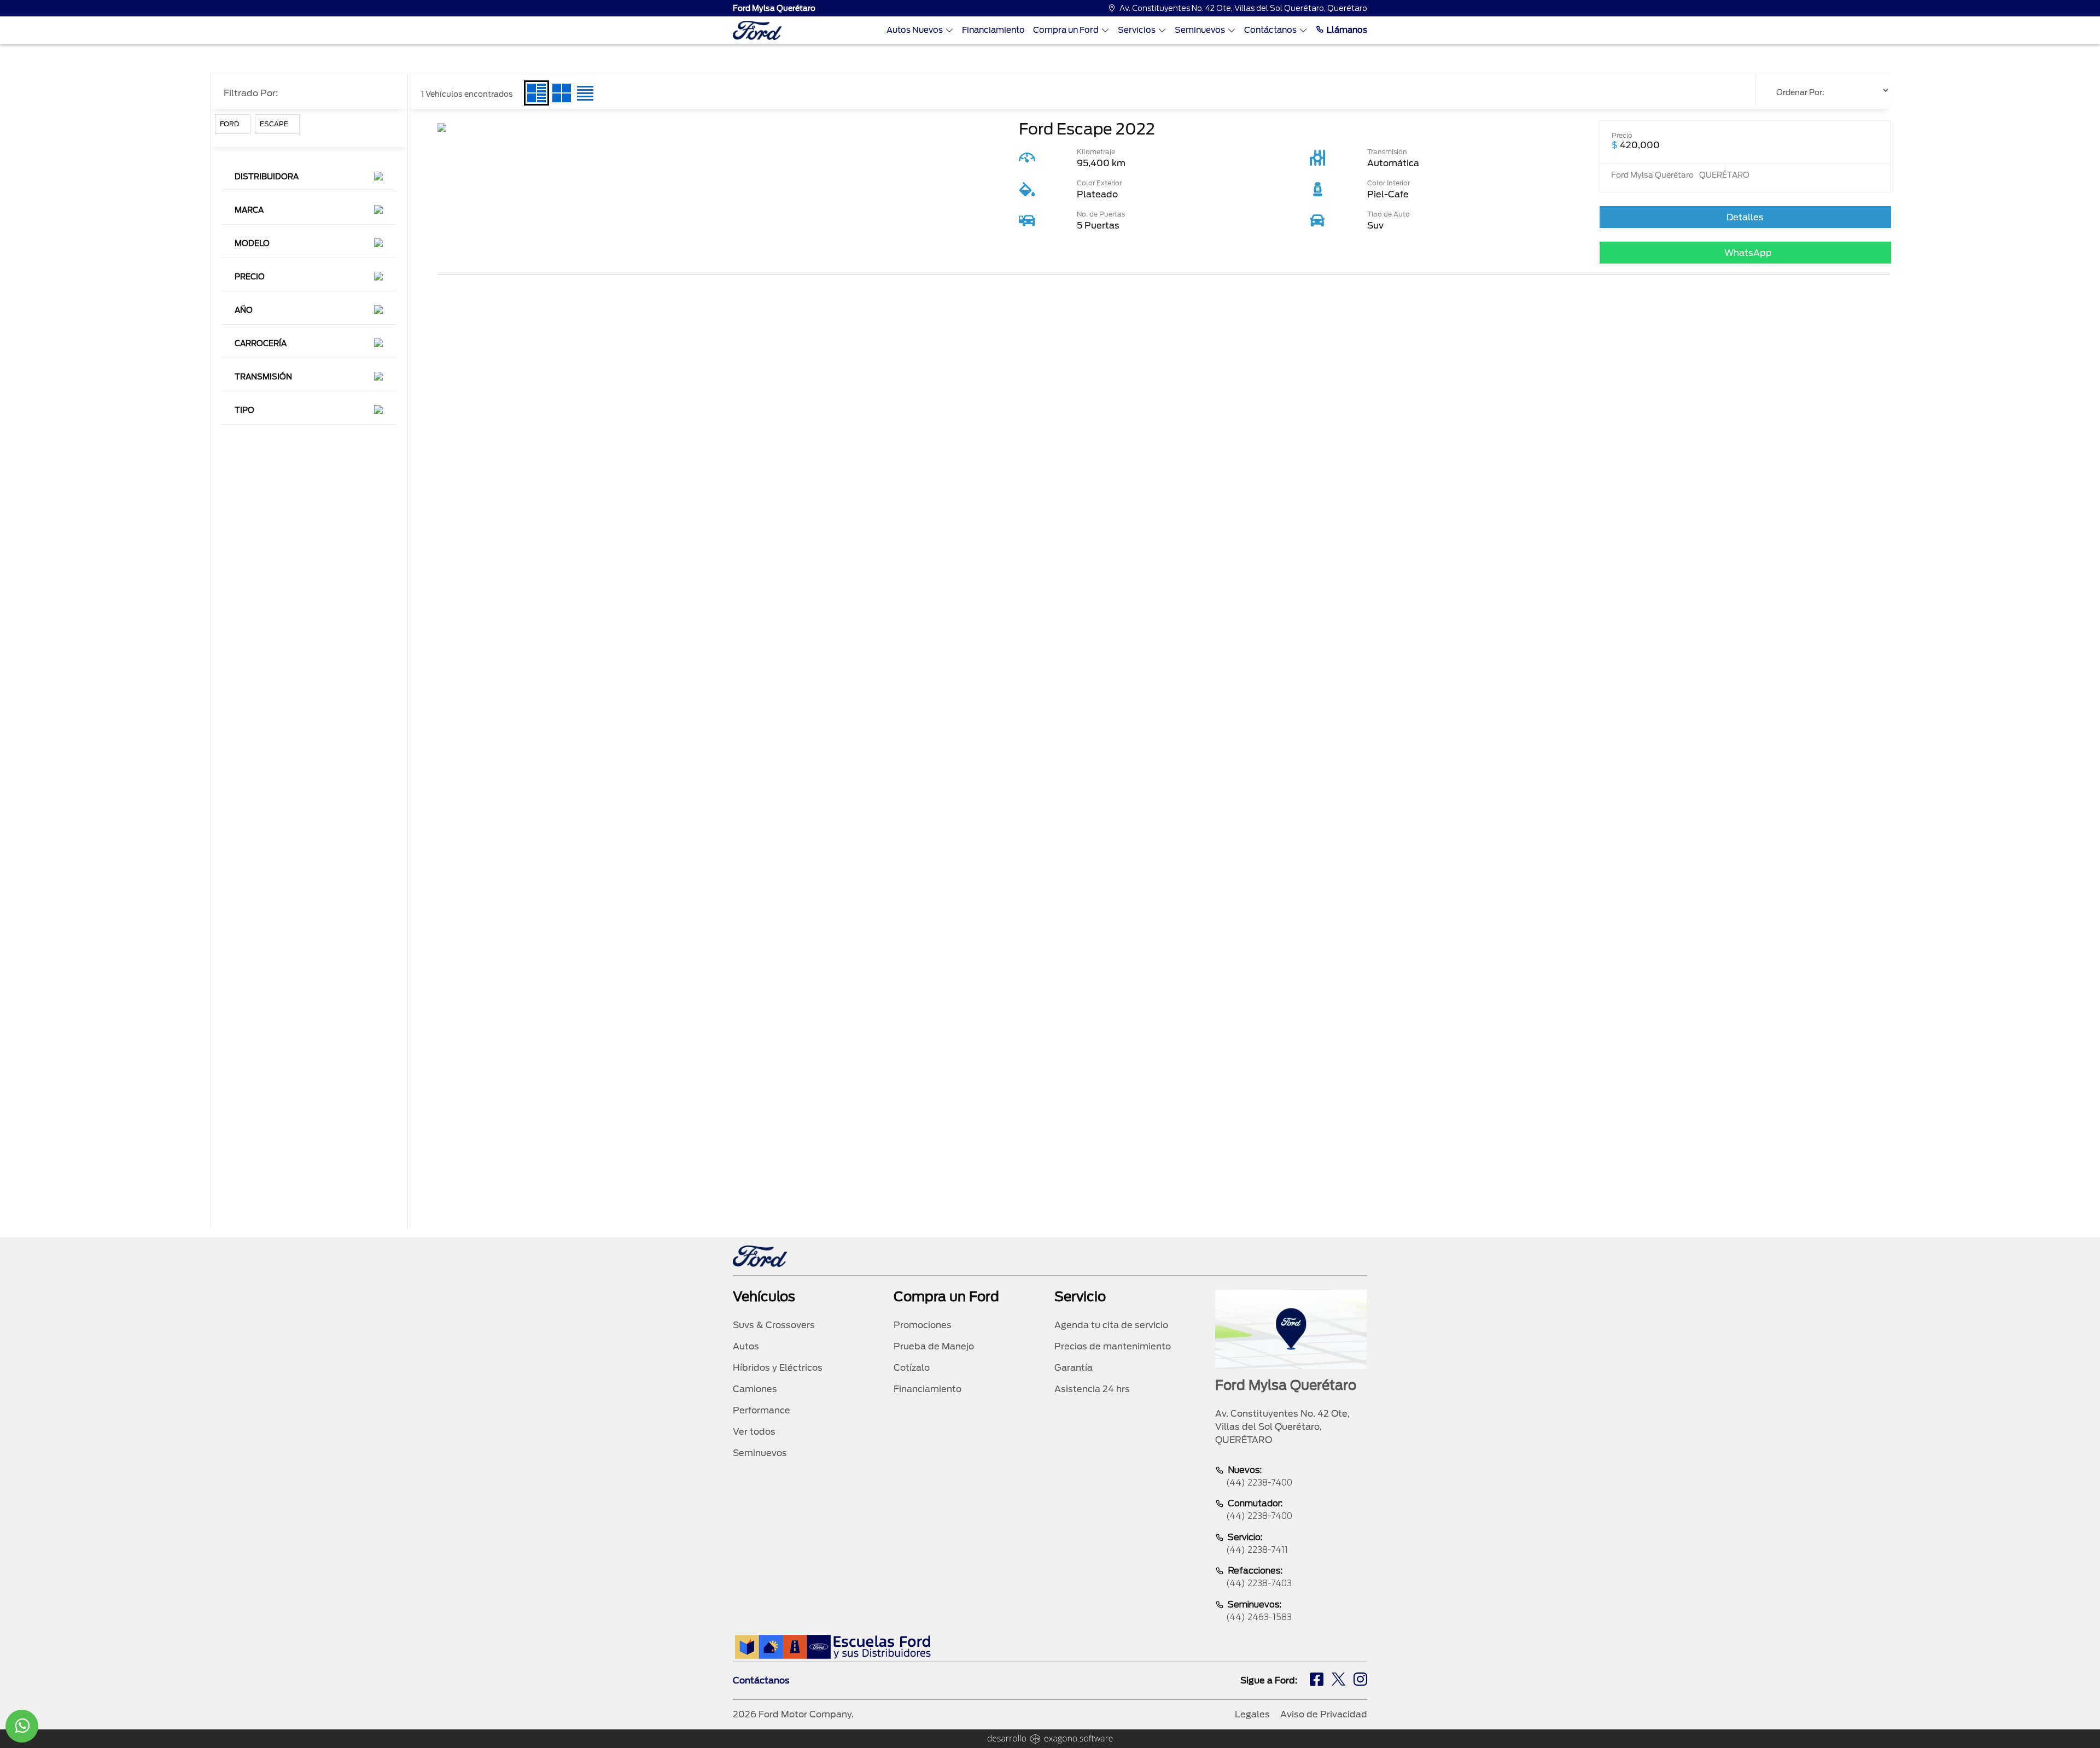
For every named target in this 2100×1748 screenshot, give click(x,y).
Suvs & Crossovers (774, 1325)
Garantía (1074, 1368)
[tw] (1338, 1681)
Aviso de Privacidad (1324, 1714)
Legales (1252, 1714)
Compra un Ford (1066, 30)
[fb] (1317, 1681)
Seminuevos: (1259, 1611)
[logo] (757, 30)
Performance (762, 1410)
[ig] (1360, 1681)
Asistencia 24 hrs (1092, 1389)
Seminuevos (1200, 30)
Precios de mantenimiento (1113, 1346)
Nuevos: (1259, 1476)
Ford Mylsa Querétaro (774, 8)
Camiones (755, 1389)
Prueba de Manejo (934, 1346)
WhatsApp (1748, 253)
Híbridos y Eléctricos (778, 1368)
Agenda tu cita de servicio (1111, 1325)
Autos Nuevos (915, 30)
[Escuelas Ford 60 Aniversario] (833, 1647)
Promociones (923, 1325)
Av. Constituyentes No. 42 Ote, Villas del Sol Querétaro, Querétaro (1243, 8)
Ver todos (754, 1432)
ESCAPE (274, 124)
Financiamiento (993, 30)
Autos (746, 1346)
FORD (229, 124)
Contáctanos (1270, 30)
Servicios (1137, 30)
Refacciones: (1259, 1577)
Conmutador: (1259, 1510)
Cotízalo (912, 1368)
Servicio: (1257, 1544)
